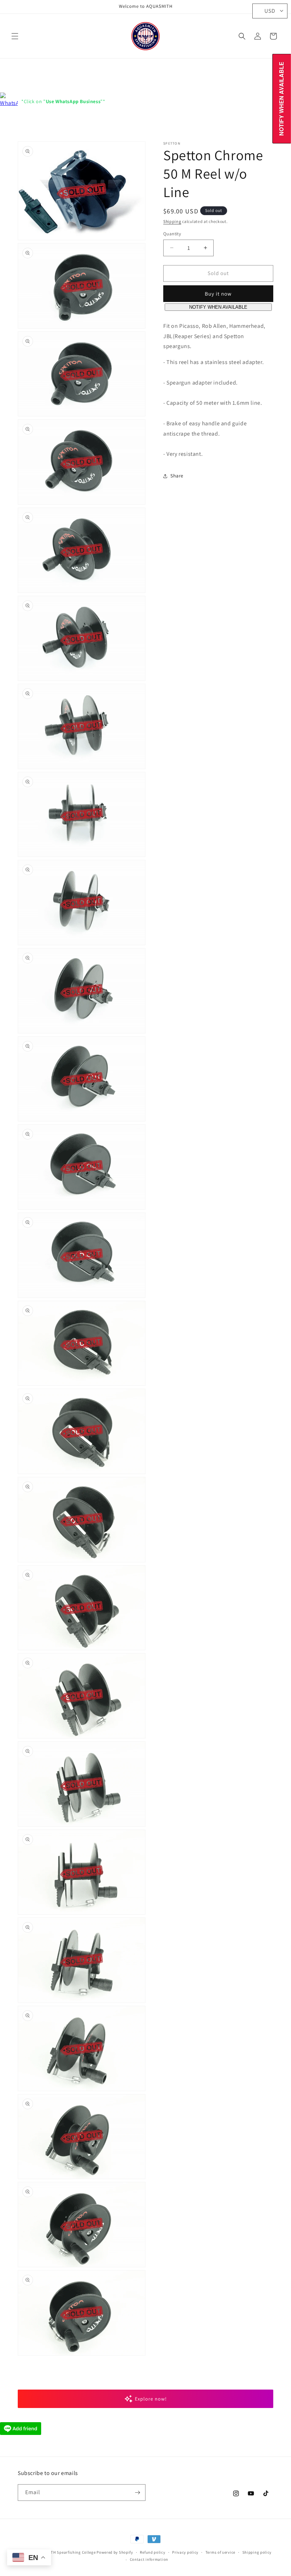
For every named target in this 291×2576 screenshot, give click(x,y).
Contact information (149, 2559)
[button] (15, 36)
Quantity (172, 234)
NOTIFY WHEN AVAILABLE (218, 307)
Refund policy (152, 2552)
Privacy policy (185, 2552)
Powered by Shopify (115, 2552)
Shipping (172, 221)
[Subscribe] (137, 2493)
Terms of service (220, 2552)
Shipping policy (257, 2552)
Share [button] (177, 476)
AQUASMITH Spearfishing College (65, 2552)
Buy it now (218, 294)
